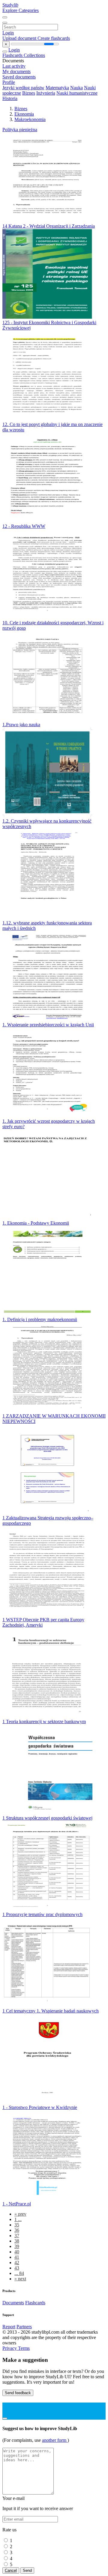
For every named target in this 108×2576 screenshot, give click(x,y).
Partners (24, 2327)
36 (17, 2230)
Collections (34, 55)
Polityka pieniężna (20, 130)
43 (17, 2268)
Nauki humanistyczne (77, 93)
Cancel (11, 2570)
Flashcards (13, 55)
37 (17, 2236)
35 (17, 2225)
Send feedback (18, 2393)
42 (17, 2263)
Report (9, 2327)
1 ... (18, 2219)
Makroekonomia (30, 119)
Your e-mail (13, 2498)
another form (55, 2440)
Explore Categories (21, 10)
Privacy (10, 2348)
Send (27, 2570)
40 (17, 2252)
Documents (13, 2303)
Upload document (20, 38)
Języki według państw (23, 88)
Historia (10, 98)
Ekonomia (24, 114)
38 (17, 2241)
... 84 (19, 2273)
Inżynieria (46, 93)
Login (8, 33)
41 (17, 2257)
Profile (9, 82)
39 (17, 2246)
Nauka (76, 88)
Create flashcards (54, 38)
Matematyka (57, 88)
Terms (24, 2348)
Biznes (29, 93)
